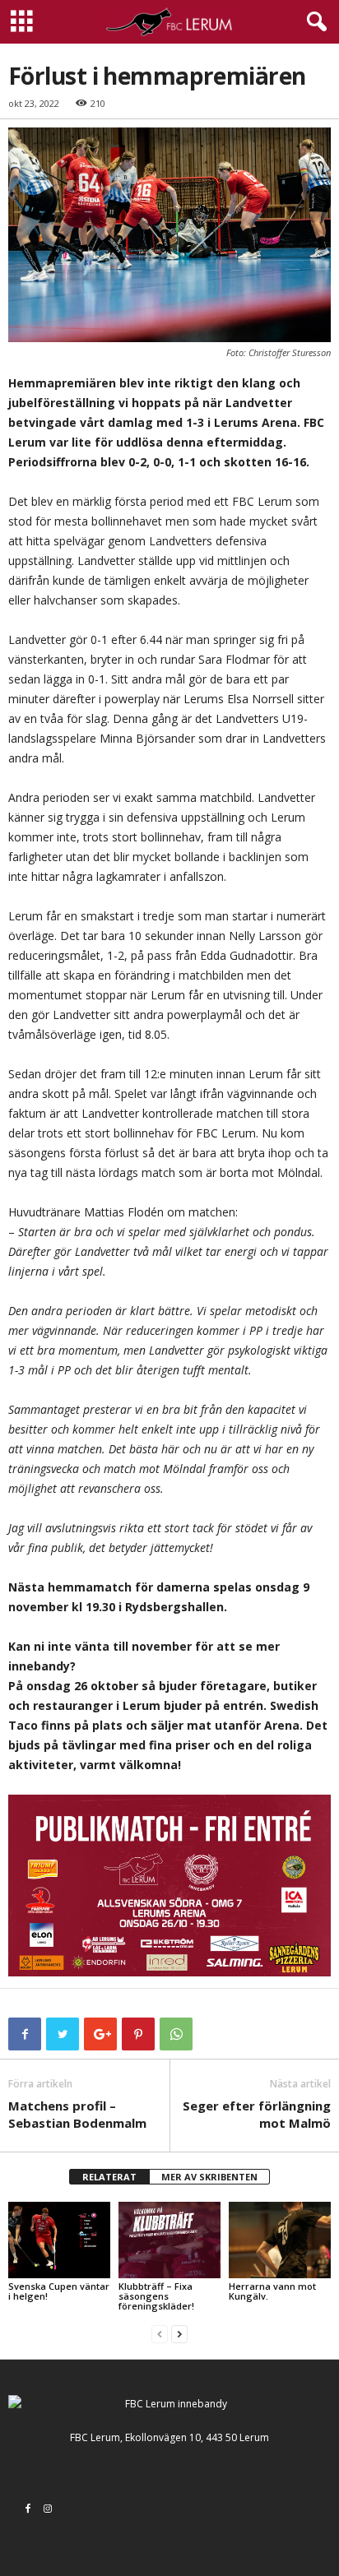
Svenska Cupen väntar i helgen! (59, 2291)
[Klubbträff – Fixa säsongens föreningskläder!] (169, 2240)
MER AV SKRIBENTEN (209, 2177)
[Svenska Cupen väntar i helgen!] (59, 2240)
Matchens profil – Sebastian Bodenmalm (77, 2114)
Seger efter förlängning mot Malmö (257, 2114)
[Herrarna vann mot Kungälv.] (280, 2240)
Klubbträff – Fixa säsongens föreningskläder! (156, 2296)
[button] (313, 22)
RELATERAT (109, 2177)
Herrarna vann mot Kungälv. (272, 2291)
